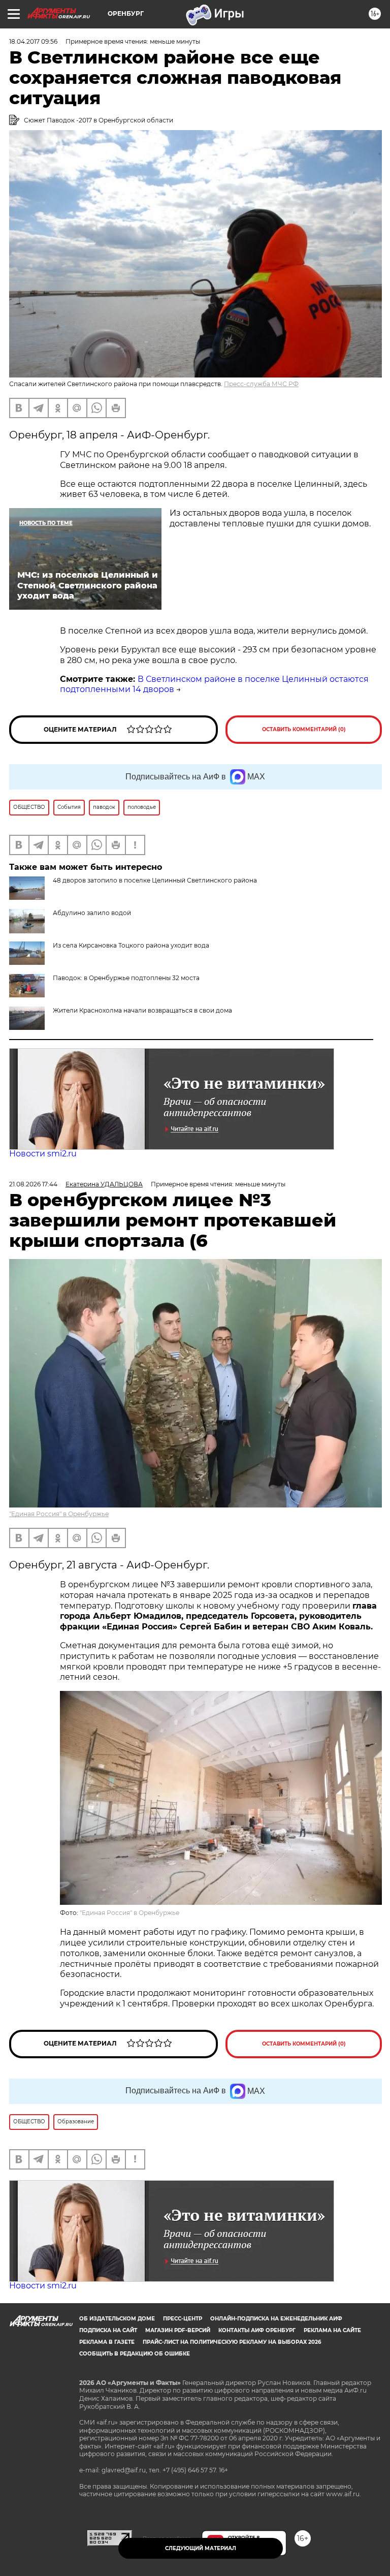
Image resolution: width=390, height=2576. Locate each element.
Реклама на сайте (332, 2330)
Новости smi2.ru (43, 1154)
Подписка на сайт (108, 2330)
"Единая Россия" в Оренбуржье (59, 1514)
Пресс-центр (183, 2319)
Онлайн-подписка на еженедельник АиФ (276, 2319)
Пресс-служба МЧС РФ (261, 384)
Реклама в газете (107, 2342)
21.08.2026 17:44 (33, 1184)
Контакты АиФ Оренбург (257, 2330)
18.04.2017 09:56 (33, 41)
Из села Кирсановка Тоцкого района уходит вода (131, 945)
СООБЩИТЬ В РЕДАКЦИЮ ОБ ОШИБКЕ (135, 2354)
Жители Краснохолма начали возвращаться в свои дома (142, 1010)
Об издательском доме (117, 2319)
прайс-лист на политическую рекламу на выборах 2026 (232, 2342)
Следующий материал (201, 2548)
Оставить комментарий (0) (304, 729)
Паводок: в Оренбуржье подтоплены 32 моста (126, 978)
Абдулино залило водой (92, 913)
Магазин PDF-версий (178, 2330)
